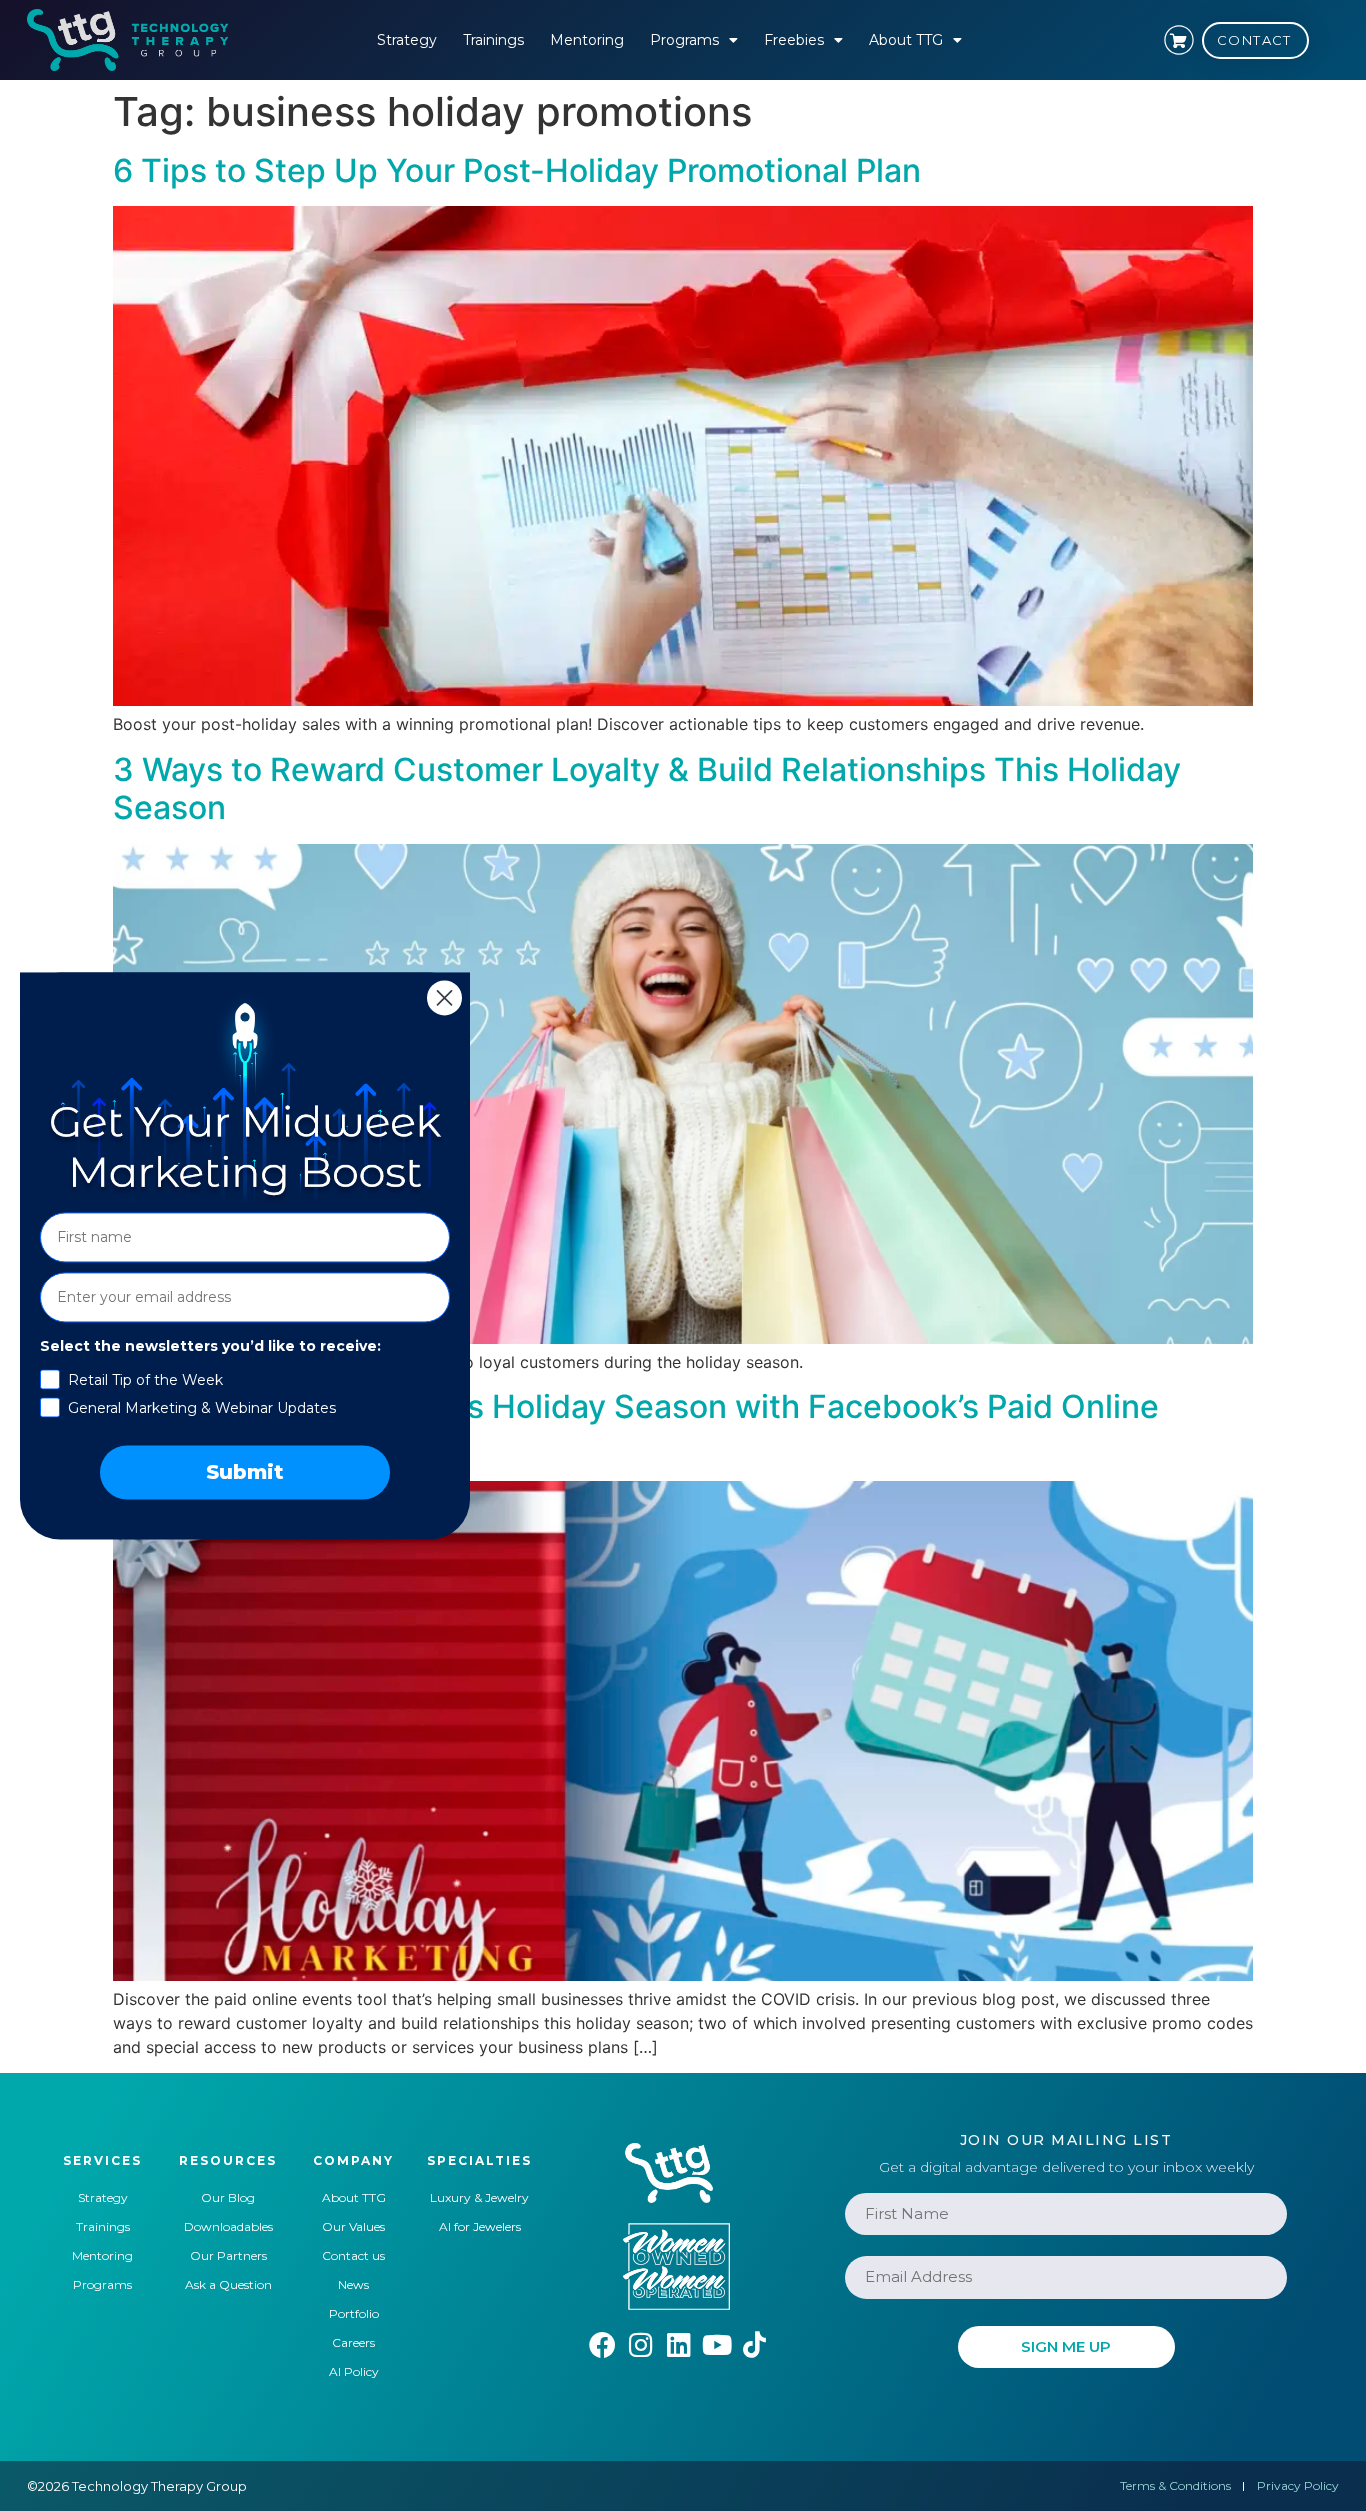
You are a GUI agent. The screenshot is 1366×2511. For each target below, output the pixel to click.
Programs (684, 40)
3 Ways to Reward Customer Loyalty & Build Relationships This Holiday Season (647, 788)
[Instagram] (640, 2344)
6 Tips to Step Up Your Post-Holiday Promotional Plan (517, 170)
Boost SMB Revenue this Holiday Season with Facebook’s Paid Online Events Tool (636, 1425)
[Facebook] (602, 2344)
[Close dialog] (444, 997)
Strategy (407, 40)
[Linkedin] (678, 2344)
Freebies (794, 40)
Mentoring (587, 40)
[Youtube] (716, 2344)
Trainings (493, 40)
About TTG (906, 40)
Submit (245, 1472)
